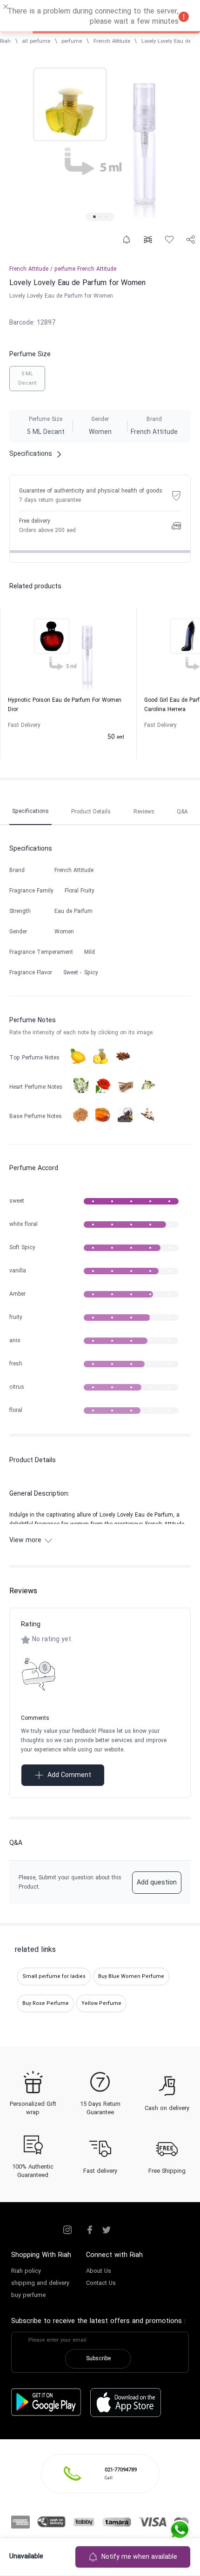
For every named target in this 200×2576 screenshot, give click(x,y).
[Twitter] (107, 2230)
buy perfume (28, 2296)
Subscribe (98, 2359)
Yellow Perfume (101, 2004)
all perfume (36, 41)
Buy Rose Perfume (46, 2004)
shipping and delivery (40, 2283)
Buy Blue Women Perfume (131, 1977)
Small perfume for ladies (54, 1977)
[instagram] (67, 2230)
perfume (72, 41)
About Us (99, 2271)
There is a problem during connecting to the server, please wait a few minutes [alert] (93, 17)
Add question (157, 1883)
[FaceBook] (90, 2230)
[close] (6, 8)
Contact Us (101, 2283)
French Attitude (112, 41)
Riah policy (26, 2271)
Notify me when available (139, 2557)
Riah (5, 41)
